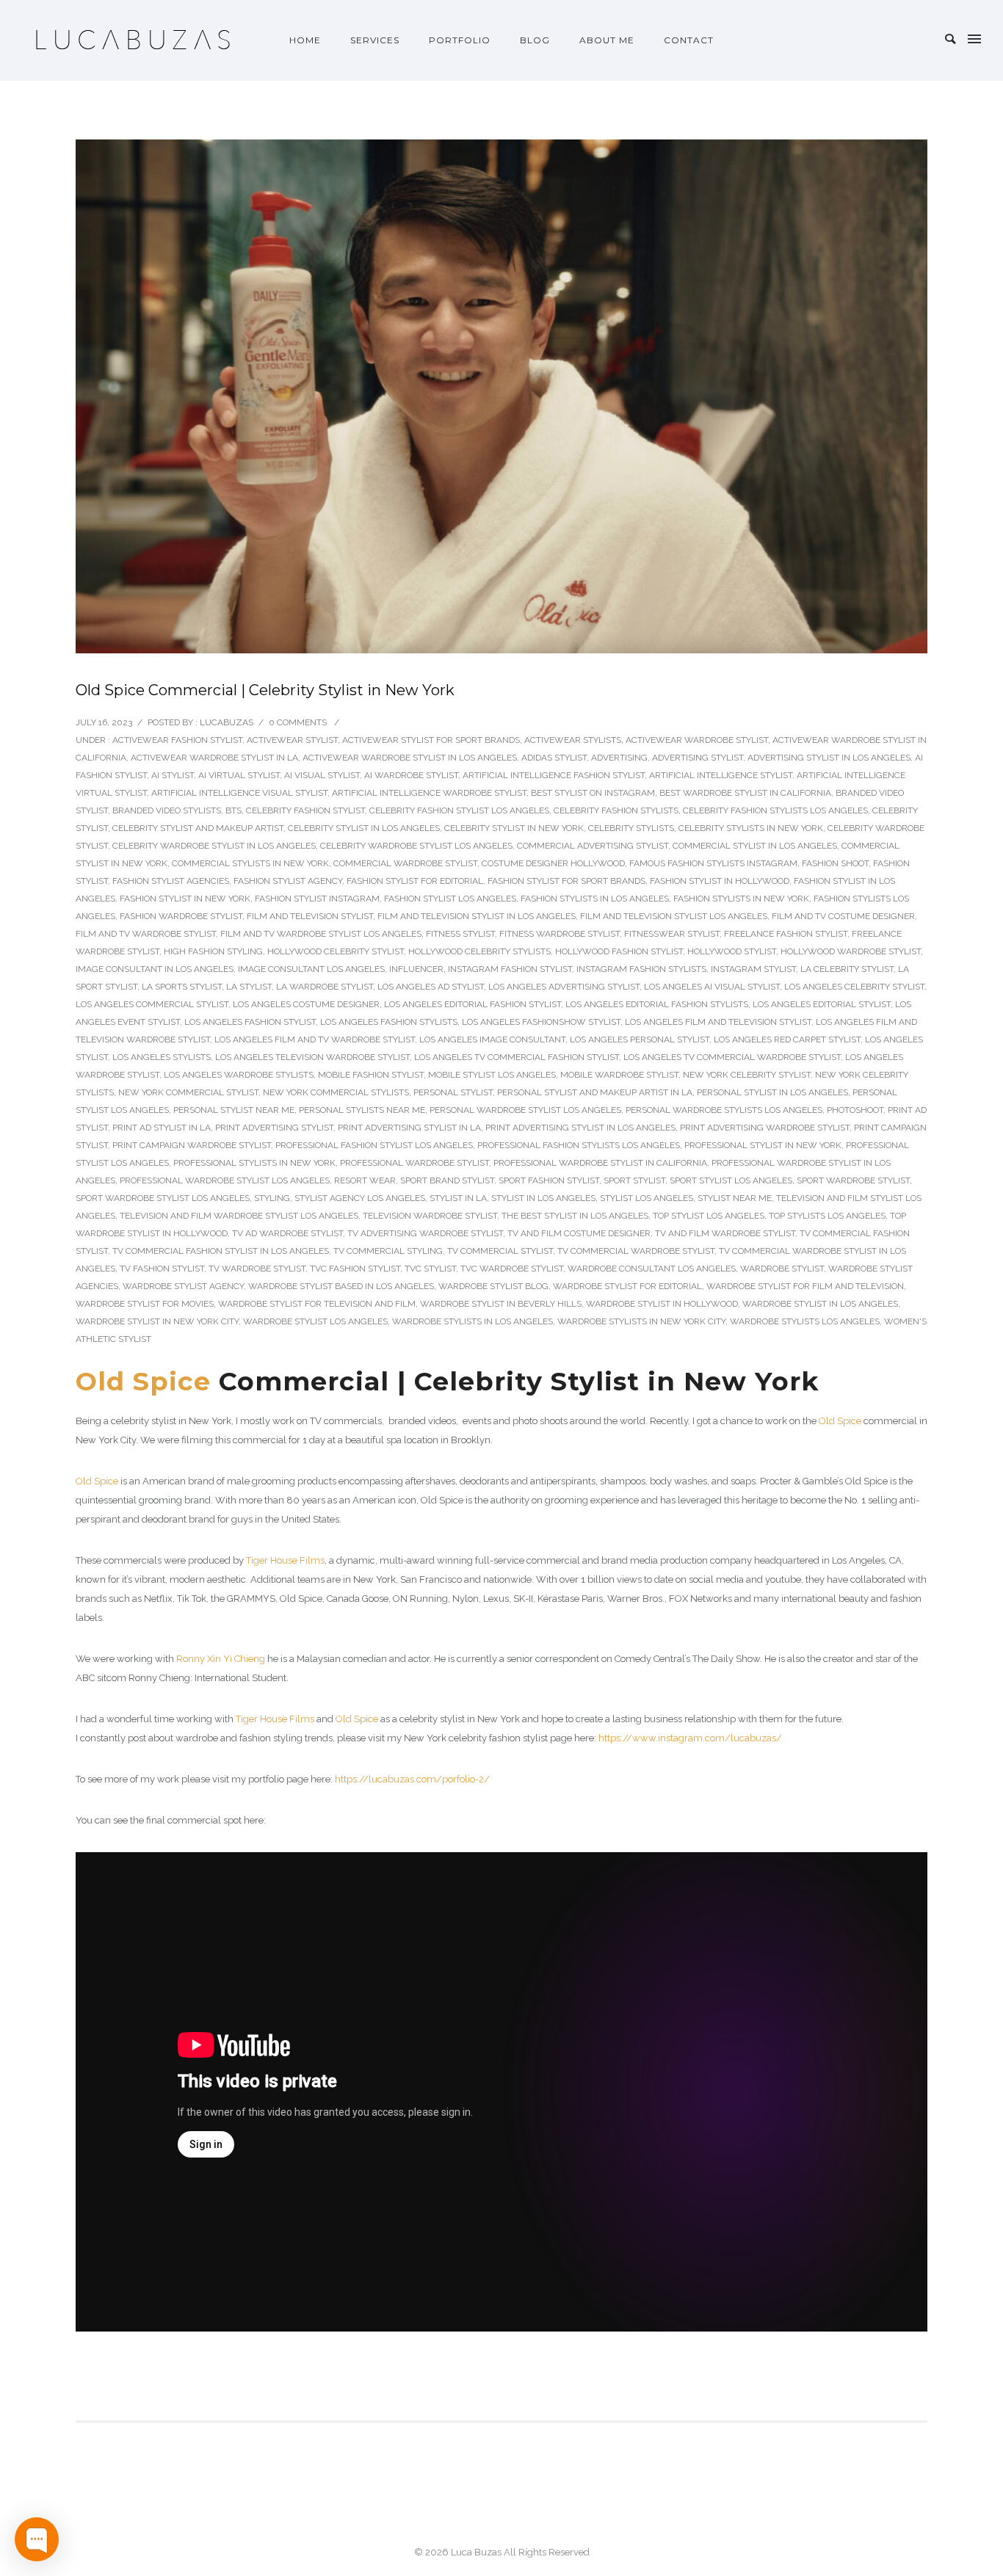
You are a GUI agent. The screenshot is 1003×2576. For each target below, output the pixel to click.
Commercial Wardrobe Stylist (405, 863)
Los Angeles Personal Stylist (640, 1040)
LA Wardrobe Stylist (325, 987)
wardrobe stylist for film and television (805, 1286)
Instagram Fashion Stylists (641, 969)
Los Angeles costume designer (306, 1004)
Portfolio (460, 40)
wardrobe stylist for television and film (317, 1304)
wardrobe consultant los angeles (652, 1269)
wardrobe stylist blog (493, 1286)
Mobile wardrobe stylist (619, 1075)
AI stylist (173, 775)
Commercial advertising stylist (593, 846)
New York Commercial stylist (188, 1092)
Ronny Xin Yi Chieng (221, 1659)
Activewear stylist (292, 740)
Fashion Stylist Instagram (317, 899)
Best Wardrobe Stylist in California (745, 793)
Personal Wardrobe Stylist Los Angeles (525, 1110)
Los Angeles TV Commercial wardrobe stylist (732, 1057)
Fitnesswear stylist (672, 934)
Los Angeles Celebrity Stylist (854, 987)
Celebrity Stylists (631, 828)
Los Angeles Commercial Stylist (152, 1004)
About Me (607, 40)
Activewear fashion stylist (177, 740)
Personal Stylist (453, 1092)
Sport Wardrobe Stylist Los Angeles (163, 1198)
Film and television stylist (310, 916)
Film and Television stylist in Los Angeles (477, 916)
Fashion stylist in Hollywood (720, 881)
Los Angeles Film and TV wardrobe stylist (315, 1040)
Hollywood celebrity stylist (336, 951)
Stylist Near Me (735, 1198)
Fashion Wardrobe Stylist (181, 916)
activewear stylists (573, 740)
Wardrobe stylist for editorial (627, 1286)
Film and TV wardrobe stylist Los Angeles (321, 934)
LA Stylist (249, 987)
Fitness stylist (460, 934)
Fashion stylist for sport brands (566, 881)
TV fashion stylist (162, 1269)
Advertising (619, 758)
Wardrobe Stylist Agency (183, 1286)
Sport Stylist (634, 1180)
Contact (689, 40)
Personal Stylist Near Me (234, 1110)
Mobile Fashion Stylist (371, 1075)
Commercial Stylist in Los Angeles (755, 846)
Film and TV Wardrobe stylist (146, 934)
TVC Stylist (430, 1269)
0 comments (298, 722)
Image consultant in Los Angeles (155, 969)
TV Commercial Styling (388, 1251)
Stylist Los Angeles (647, 1198)
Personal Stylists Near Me (362, 1110)
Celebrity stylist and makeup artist (198, 828)
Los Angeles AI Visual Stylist (712, 987)
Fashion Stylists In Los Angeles (595, 899)
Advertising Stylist (698, 758)
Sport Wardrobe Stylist (853, 1180)
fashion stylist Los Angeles (450, 899)
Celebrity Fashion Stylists (616, 810)
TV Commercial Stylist (500, 1251)
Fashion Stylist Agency (288, 881)
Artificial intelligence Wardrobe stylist (429, 793)
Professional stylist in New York (763, 1145)
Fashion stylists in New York (741, 899)
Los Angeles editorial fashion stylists (657, 1004)
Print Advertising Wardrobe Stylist (765, 1128)
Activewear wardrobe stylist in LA (214, 758)
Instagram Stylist (753, 969)
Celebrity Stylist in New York (514, 828)
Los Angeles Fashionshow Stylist (541, 1022)
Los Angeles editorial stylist (822, 1004)
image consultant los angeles (311, 969)
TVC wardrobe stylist (512, 1269)
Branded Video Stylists (167, 810)
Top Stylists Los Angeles (827, 1216)
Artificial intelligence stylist (721, 775)
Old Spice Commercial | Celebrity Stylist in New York (265, 690)
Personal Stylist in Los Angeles (772, 1092)
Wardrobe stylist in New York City (157, 1321)
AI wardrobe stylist (411, 775)
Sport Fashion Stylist (549, 1180)
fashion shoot (835, 863)
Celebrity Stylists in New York (751, 828)
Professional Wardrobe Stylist (414, 1163)
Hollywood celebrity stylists (479, 951)
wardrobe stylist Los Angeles (315, 1321)
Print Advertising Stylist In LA (409, 1128)
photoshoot (855, 1110)
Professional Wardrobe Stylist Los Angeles (225, 1180)
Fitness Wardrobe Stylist (560, 934)
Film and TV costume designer (843, 916)
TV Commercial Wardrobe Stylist (636, 1251)
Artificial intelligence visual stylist (239, 793)
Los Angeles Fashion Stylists (389, 1022)
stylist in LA (458, 1198)
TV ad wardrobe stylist (287, 1233)
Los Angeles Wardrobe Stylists (239, 1075)
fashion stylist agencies (171, 881)
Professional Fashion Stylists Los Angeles (579, 1145)
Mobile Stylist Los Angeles (492, 1075)
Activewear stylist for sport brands (431, 740)
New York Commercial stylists (336, 1092)
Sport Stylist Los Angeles (731, 1180)
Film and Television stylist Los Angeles (674, 916)
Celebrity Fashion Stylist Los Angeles (459, 810)
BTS (233, 810)
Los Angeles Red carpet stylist (787, 1040)
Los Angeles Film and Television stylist (718, 1022)
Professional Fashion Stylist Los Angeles (374, 1145)
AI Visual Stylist (322, 775)
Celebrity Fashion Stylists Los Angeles (775, 810)
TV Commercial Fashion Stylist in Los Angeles (221, 1251)
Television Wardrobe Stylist (430, 1216)
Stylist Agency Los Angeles (360, 1198)
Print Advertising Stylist (274, 1128)
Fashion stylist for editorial (415, 881)
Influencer (416, 969)
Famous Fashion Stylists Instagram (713, 863)
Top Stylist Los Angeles (709, 1216)
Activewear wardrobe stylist (697, 740)
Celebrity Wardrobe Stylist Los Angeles (416, 846)
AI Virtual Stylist (239, 775)
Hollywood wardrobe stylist (851, 951)
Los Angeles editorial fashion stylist (472, 1004)
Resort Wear (365, 1180)
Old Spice (143, 1381)
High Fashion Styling (213, 951)
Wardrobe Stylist (782, 1269)
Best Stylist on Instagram (593, 793)
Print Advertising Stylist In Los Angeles (580, 1128)
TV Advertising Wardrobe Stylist (425, 1233)
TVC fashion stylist (355, 1269)
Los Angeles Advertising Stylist (564, 987)
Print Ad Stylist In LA (162, 1128)
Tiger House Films (285, 1560)
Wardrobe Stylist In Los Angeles (820, 1304)
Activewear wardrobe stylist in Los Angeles (410, 758)
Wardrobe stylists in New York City (641, 1321)
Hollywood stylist (732, 951)
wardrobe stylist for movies (145, 1304)
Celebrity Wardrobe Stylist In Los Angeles (214, 846)
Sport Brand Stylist (447, 1180)
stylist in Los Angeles (543, 1198)
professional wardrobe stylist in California (600, 1163)
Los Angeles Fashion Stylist (250, 1022)
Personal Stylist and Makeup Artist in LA (595, 1092)
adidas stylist (554, 758)
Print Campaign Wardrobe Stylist (192, 1145)
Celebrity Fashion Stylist (305, 810)
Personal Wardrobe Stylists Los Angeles (724, 1110)
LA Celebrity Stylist (847, 969)
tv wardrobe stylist (257, 1269)
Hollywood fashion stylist (619, 951)
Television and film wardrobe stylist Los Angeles (239, 1216)
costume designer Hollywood (553, 863)
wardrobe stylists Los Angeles (805, 1321)
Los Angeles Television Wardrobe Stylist (312, 1057)
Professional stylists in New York (254, 1163)
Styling (272, 1198)
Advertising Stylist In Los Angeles (829, 758)
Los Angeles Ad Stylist (431, 987)
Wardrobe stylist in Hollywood (662, 1304)
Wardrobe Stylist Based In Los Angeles (341, 1286)
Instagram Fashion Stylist (510, 969)
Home (305, 40)
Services (375, 40)
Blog (535, 40)
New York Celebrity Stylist (747, 1075)
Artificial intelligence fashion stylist (554, 775)
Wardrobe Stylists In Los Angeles (472, 1321)
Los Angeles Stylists (162, 1057)
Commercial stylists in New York (250, 863)
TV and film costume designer (579, 1233)
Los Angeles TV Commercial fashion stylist (517, 1057)
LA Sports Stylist (182, 987)
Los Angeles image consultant (492, 1040)
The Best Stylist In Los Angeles (575, 1216)
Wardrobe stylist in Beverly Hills (501, 1304)
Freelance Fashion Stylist (786, 934)
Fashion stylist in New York (185, 899)
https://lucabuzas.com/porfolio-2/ (412, 1779)
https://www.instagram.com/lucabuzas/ (690, 1738)
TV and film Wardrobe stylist (725, 1233)
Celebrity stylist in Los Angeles (364, 828)
